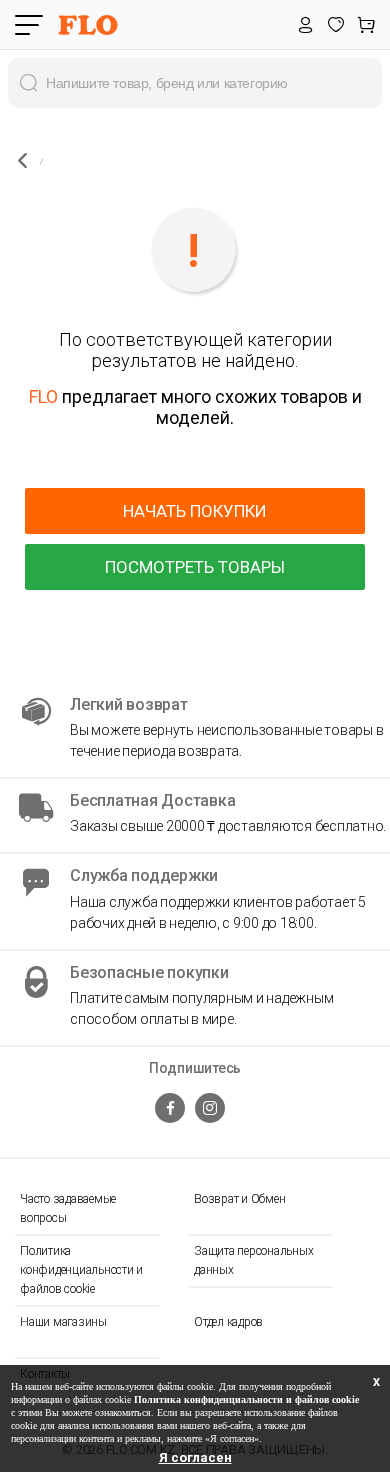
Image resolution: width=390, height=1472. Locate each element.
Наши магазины (63, 1322)
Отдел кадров (228, 1322)
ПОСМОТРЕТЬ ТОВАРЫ (195, 567)
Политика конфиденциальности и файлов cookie (81, 1270)
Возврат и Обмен (239, 1199)
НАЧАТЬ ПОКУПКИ (195, 511)
